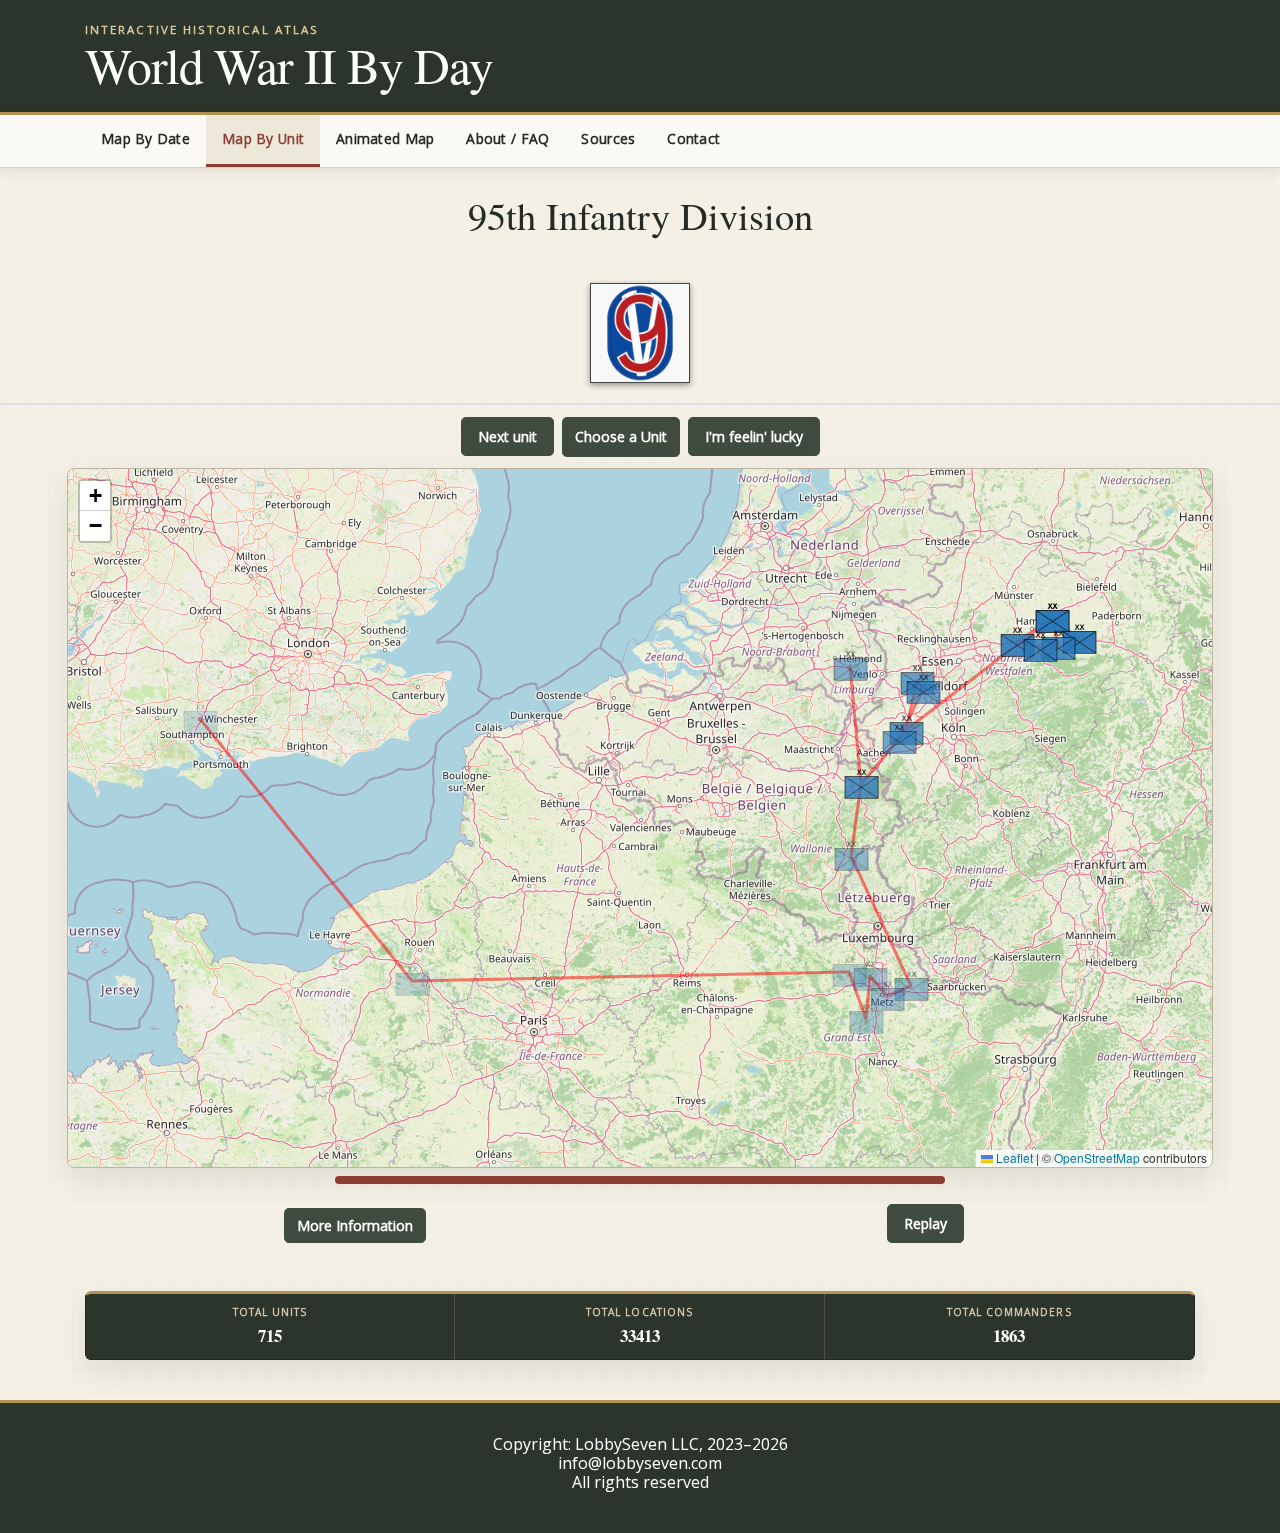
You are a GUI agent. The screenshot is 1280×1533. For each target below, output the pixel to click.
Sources (608, 138)
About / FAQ (507, 138)
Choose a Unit (621, 436)
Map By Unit (263, 138)
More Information (355, 1225)
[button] (200, 719)
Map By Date (145, 138)
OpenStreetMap (1097, 1157)
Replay (925, 1223)
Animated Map (385, 138)
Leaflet (1013, 1157)
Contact (693, 138)
